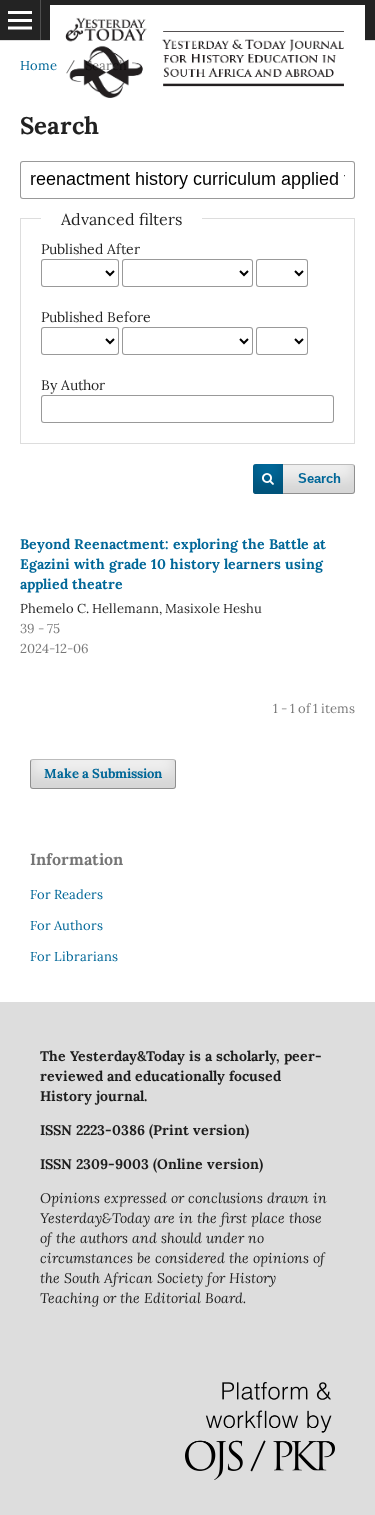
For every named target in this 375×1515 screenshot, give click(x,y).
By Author (73, 385)
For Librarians (74, 956)
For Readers (66, 894)
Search (319, 478)
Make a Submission (103, 773)
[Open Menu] (20, 20)
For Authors (66, 925)
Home (38, 65)
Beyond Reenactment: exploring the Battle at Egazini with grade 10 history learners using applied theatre (173, 564)
